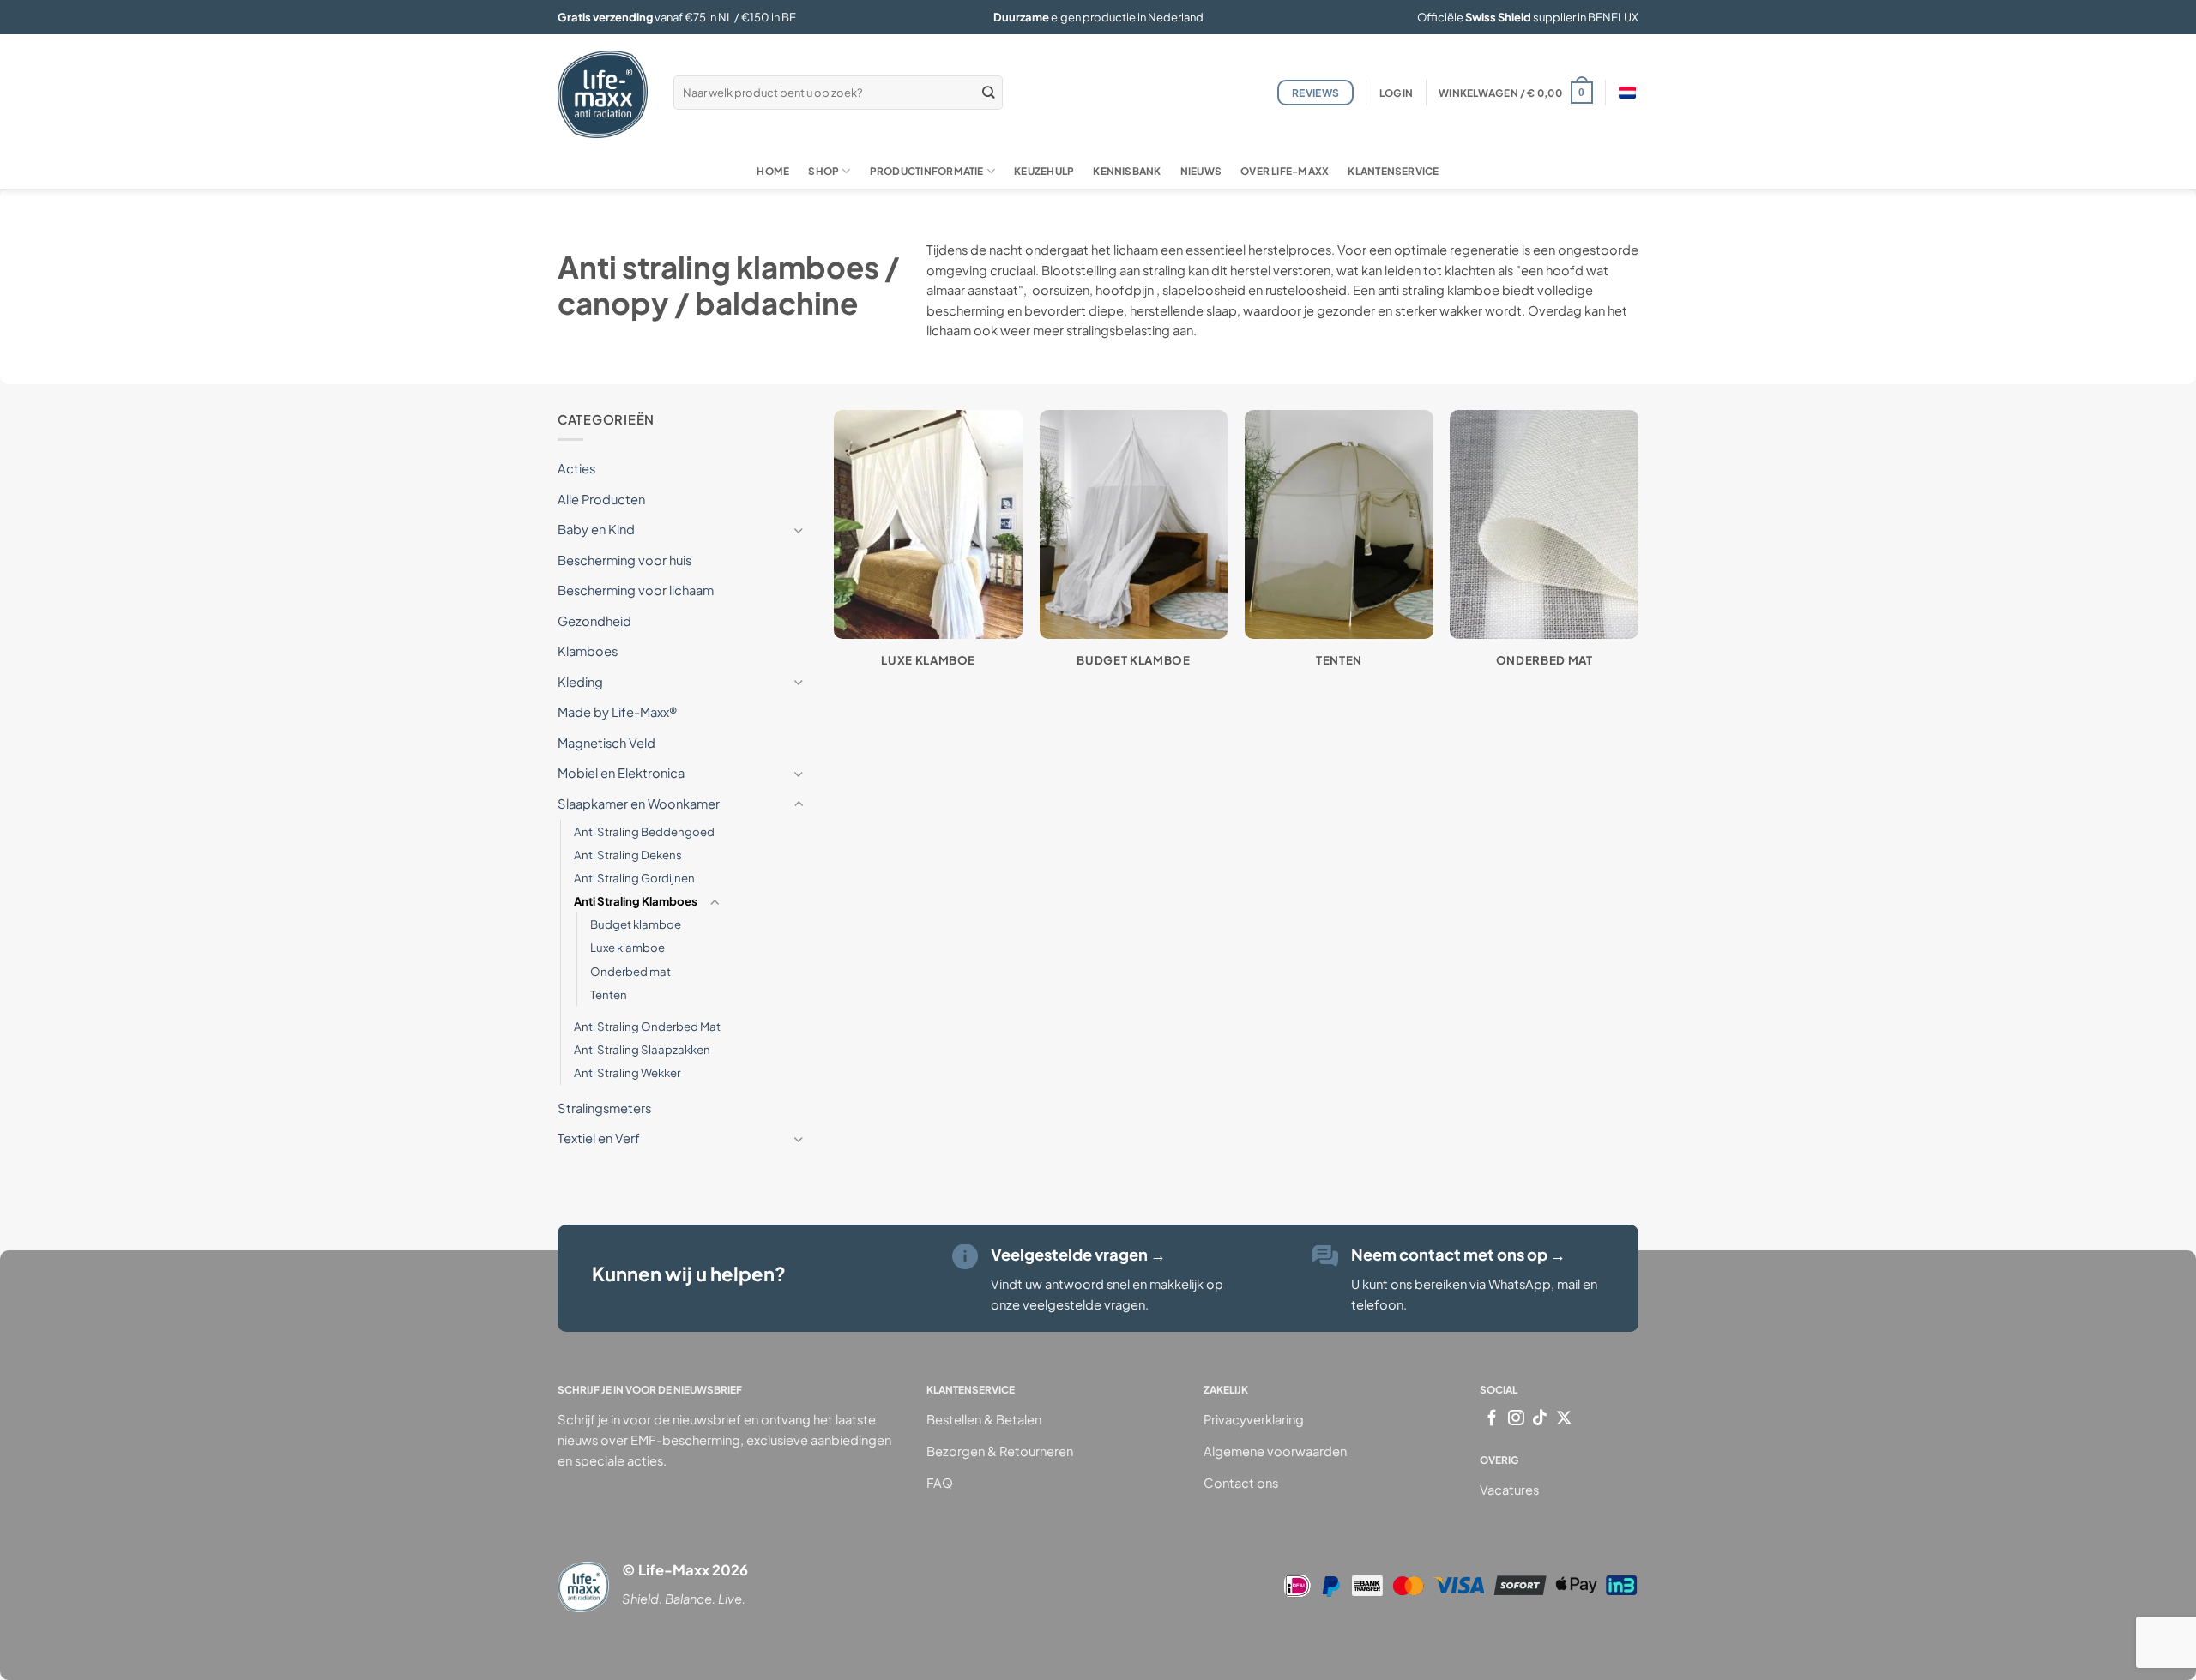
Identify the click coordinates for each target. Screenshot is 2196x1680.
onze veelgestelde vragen (1068, 1304)
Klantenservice (1393, 171)
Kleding (580, 682)
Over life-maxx (1285, 171)
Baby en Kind (596, 529)
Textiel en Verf (599, 1138)
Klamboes (588, 651)
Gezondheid (594, 620)
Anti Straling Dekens (628, 854)
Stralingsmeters (604, 1107)
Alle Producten (601, 498)
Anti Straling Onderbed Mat (647, 1026)
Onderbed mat (630, 970)
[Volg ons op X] (1564, 1419)
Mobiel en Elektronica (621, 773)
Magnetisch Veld (606, 743)
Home (773, 171)
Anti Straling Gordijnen (634, 878)
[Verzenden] (988, 92)
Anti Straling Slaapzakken (642, 1049)
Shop (823, 171)
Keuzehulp (1044, 171)
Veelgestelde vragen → (1078, 1254)
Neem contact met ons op (1458, 1254)
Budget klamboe (636, 924)
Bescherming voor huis (624, 559)
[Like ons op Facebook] (1492, 1419)
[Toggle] (799, 530)
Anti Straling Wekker (627, 1072)
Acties (576, 468)
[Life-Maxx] (603, 94)
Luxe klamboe (627, 947)
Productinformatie (927, 171)
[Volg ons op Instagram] (1516, 1419)
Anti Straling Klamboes (636, 901)
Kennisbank (1127, 171)
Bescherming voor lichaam (636, 590)
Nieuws (1201, 171)
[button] (1396, 93)
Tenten (609, 994)
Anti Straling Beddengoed (644, 831)
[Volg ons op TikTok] (1540, 1419)
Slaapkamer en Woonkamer (639, 804)
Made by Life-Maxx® (617, 712)
